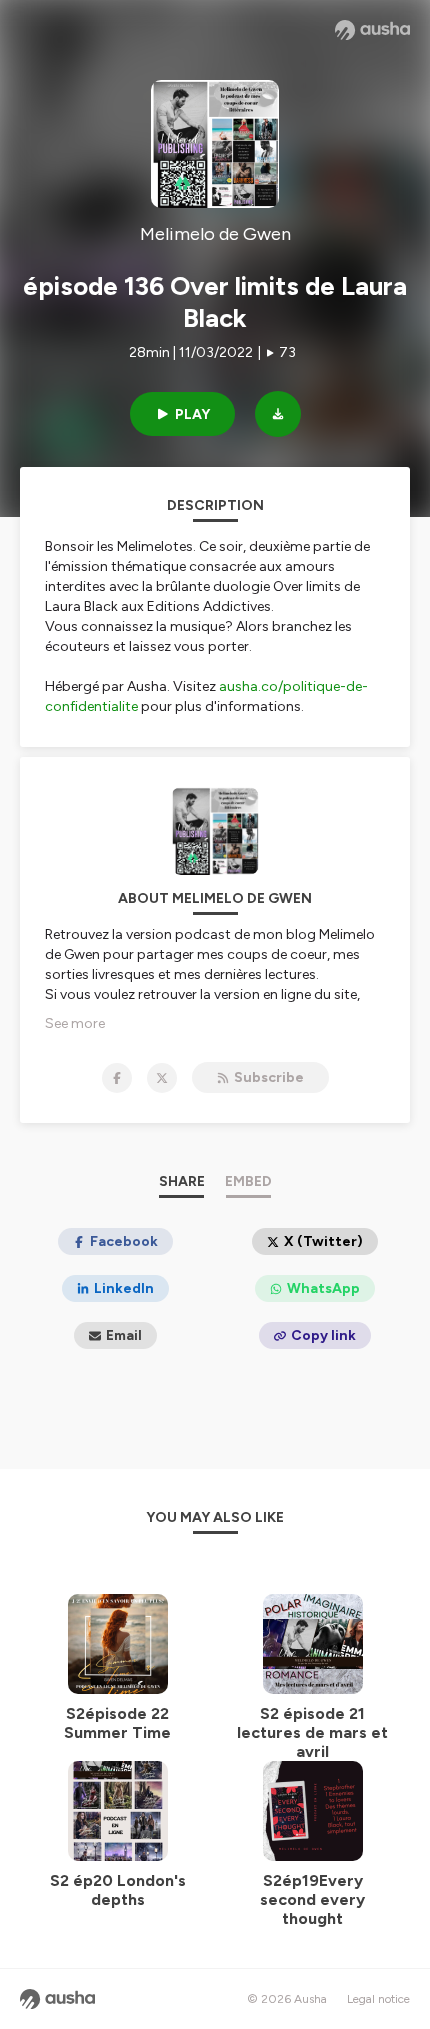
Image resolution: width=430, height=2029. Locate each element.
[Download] (278, 414)
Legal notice (378, 1999)
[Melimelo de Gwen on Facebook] (117, 1078)
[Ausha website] (372, 30)
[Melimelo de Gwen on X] (162, 1078)
